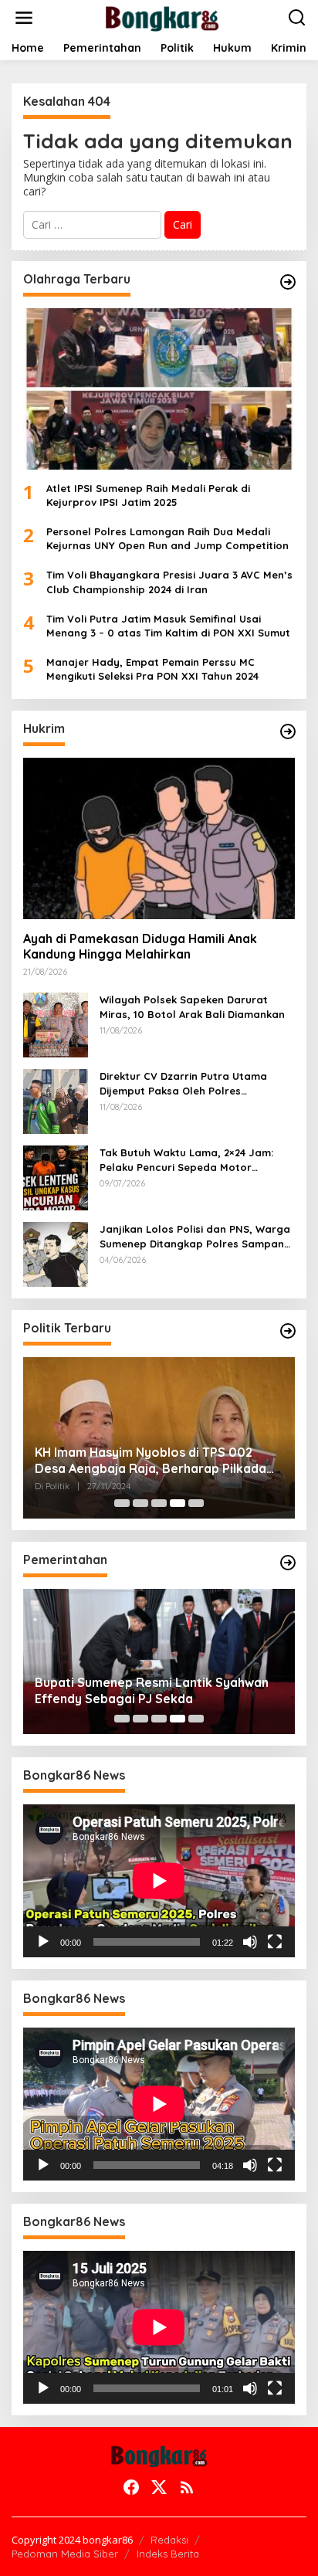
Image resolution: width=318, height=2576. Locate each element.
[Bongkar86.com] (162, 17)
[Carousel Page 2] (140, 1503)
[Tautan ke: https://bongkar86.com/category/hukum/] (288, 731)
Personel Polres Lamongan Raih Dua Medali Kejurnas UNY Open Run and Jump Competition (167, 538)
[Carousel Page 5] (196, 1503)
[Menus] (24, 18)
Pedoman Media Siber (65, 2554)
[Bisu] (250, 1942)
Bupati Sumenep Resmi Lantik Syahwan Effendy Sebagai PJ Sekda (152, 1690)
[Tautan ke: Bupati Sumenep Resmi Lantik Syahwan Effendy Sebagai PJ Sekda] (159, 1661)
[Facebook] (131, 2487)
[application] (159, 1881)
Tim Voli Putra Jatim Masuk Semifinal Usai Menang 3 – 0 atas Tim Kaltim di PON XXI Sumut (168, 626)
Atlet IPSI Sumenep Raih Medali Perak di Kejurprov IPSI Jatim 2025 (148, 495)
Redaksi (169, 2540)
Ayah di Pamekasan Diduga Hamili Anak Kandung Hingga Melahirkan (140, 947)
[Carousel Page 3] (159, 1503)
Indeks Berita (168, 2554)
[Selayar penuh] (275, 1942)
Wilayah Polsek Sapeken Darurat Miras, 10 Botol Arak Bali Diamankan (192, 1006)
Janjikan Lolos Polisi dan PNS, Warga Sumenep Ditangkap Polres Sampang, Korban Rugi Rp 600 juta (197, 1236)
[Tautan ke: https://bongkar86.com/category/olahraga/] (288, 282)
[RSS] (187, 2487)
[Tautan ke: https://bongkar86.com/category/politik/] (288, 1331)
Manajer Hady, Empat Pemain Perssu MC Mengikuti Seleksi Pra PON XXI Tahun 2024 (152, 669)
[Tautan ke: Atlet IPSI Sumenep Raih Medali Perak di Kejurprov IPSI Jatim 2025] (159, 389)
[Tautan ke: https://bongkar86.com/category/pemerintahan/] (288, 1563)
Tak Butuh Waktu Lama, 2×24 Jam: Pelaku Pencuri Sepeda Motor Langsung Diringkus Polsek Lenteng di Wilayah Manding (196, 1160)
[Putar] (43, 1942)
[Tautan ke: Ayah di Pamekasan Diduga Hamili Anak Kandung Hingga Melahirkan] (159, 838)
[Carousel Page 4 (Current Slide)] (178, 1503)
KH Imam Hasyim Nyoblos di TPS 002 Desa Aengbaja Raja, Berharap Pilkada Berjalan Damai (151, 1461)
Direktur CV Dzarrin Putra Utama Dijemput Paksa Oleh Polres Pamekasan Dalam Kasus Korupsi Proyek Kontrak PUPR (185, 1083)
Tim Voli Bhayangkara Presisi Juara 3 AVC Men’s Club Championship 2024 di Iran (169, 582)
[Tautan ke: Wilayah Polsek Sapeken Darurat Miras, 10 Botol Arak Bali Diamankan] (56, 1024)
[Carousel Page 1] (122, 1503)
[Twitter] (159, 2487)
